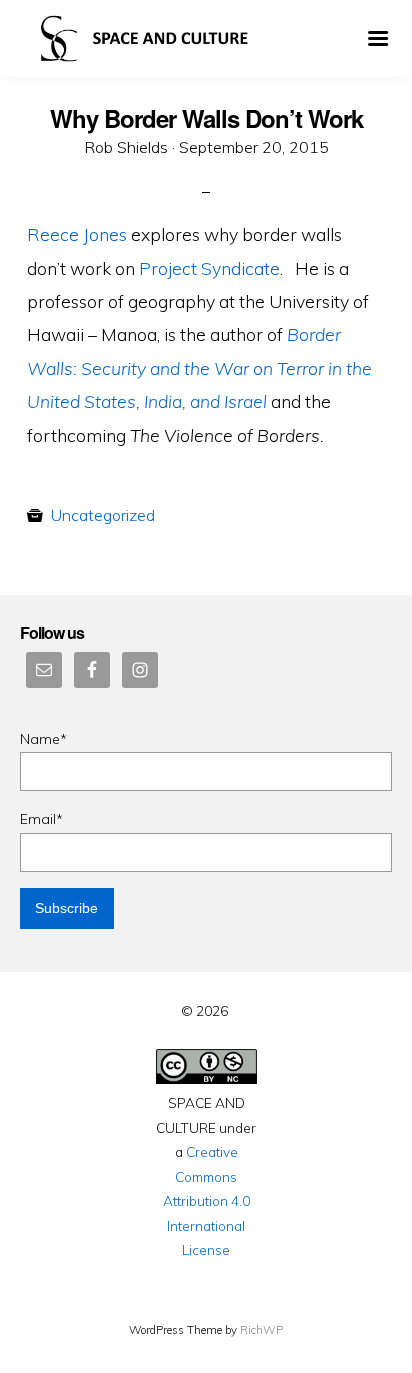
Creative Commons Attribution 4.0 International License (206, 1200)
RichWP (261, 1330)
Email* (41, 819)
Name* (43, 739)
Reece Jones (77, 234)
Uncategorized (103, 515)
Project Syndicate (209, 268)
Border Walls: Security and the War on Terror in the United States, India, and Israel (199, 367)
